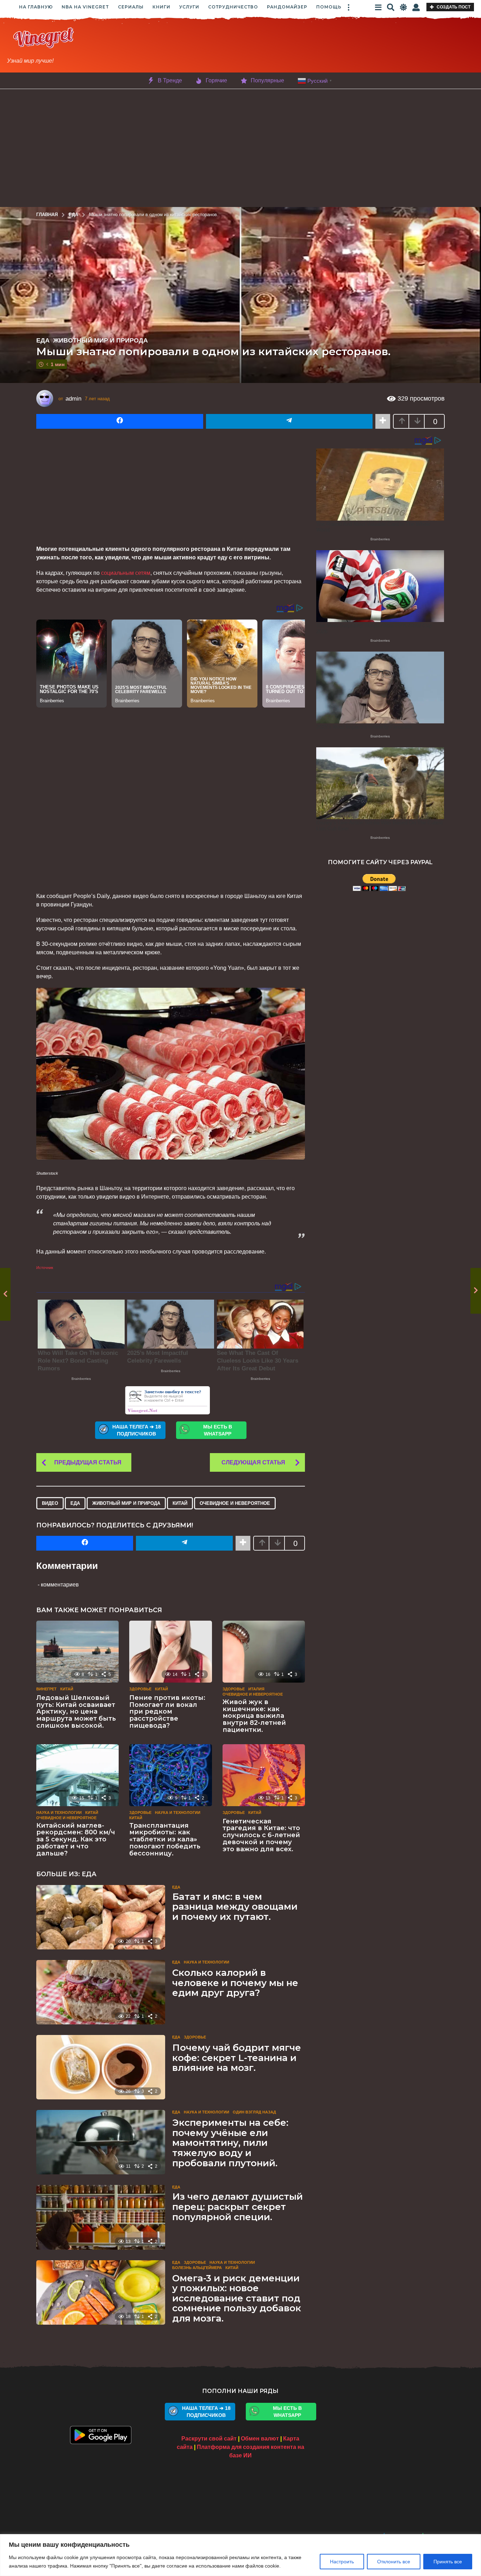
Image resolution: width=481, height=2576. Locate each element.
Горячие (216, 80)
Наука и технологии (59, 1812)
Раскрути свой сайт (209, 2439)
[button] (349, 7)
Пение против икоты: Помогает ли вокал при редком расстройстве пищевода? (167, 1712)
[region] (241, 2555)
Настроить (342, 2562)
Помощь (329, 7)
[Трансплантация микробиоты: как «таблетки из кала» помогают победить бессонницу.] (170, 1775)
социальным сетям (126, 573)
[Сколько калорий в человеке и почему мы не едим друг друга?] (101, 1992)
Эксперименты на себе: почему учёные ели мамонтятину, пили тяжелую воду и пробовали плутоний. (230, 2143)
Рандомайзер (287, 7)
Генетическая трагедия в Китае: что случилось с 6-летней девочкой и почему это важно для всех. (261, 1835)
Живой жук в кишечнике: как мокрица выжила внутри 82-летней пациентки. (254, 1716)
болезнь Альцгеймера (197, 2268)
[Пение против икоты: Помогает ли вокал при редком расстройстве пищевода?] (170, 1652)
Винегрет (46, 1689)
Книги (161, 7)
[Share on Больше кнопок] (383, 421)
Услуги (189, 7)
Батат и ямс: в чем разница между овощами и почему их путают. (235, 1907)
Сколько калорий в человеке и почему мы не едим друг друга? (235, 1983)
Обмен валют (260, 2439)
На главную (36, 7)
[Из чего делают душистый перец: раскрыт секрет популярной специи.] (101, 2217)
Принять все (448, 2562)
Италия (256, 1689)
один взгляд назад (254, 2112)
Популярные (267, 80)
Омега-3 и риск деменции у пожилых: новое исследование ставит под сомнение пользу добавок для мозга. (237, 2298)
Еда (43, 340)
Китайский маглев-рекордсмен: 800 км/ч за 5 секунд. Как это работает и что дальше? (76, 1839)
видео (50, 1503)
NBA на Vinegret (85, 7)
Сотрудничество (233, 7)
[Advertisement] (293, 46)
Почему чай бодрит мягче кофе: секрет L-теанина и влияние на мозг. (237, 2058)
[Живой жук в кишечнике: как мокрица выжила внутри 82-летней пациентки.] (264, 1652)
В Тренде (170, 80)
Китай (180, 1503)
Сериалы (131, 7)
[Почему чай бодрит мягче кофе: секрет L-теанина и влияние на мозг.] (101, 2067)
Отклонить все (394, 2562)
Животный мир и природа (101, 340)
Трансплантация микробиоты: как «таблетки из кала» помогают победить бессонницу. (165, 1839)
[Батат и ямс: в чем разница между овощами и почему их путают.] (101, 1917)
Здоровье (140, 1689)
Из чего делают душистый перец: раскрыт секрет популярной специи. (238, 2207)
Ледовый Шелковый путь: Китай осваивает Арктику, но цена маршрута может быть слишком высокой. (76, 1712)
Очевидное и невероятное (235, 1503)
